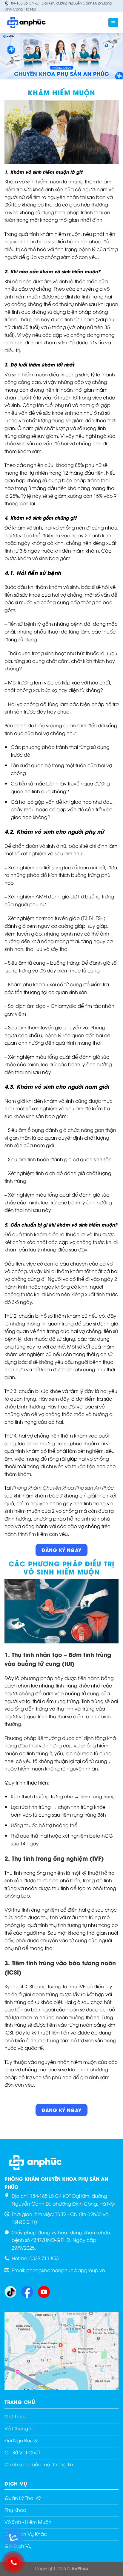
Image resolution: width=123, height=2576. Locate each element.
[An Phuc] (34, 22)
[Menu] (113, 23)
